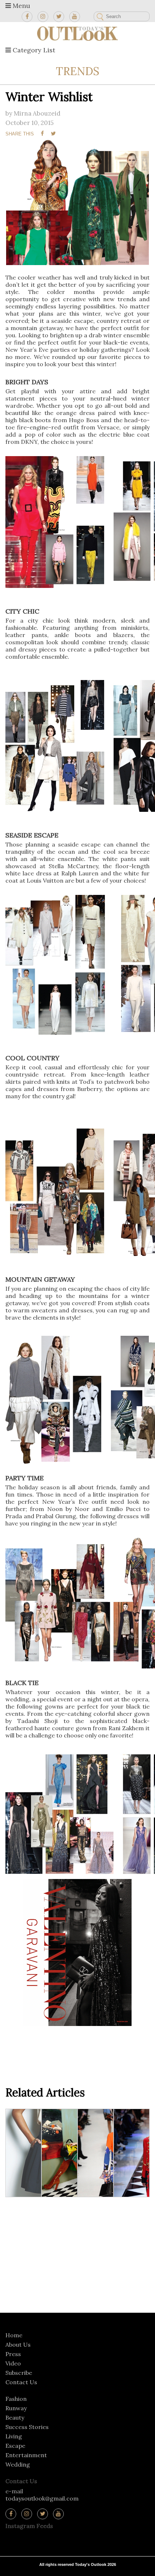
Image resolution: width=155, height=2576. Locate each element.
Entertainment (26, 2455)
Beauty (15, 2417)
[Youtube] (75, 17)
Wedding (18, 2464)
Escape (15, 2446)
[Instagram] (43, 17)
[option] (77, 202)
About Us (18, 2345)
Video (13, 2363)
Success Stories (27, 2427)
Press (13, 2354)
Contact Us (21, 2382)
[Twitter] (59, 17)
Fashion (16, 2399)
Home (14, 2335)
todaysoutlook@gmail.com (42, 2498)
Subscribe (19, 2373)
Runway (16, 2408)
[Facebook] (27, 17)
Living (14, 2436)
